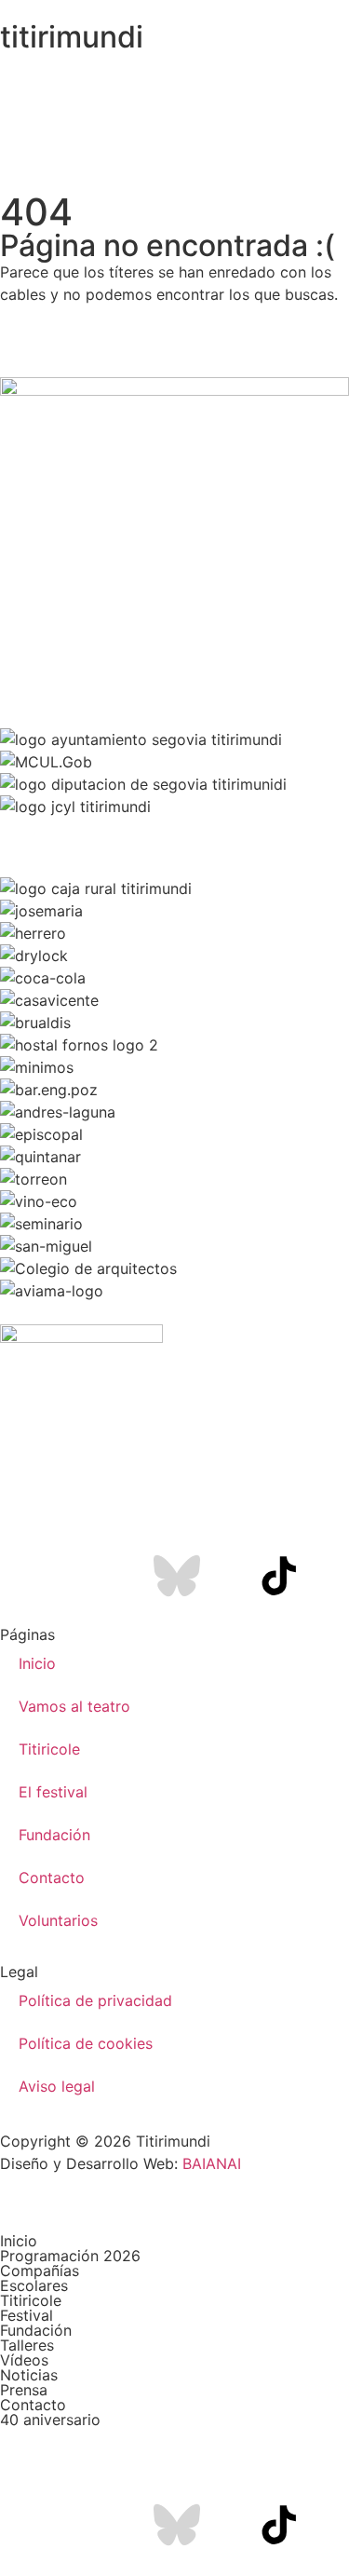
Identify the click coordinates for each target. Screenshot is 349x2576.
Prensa (24, 2390)
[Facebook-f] (74, 1576)
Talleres (27, 2345)
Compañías (40, 2271)
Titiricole (49, 1749)
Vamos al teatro (74, 1706)
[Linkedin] (228, 1576)
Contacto (52, 1878)
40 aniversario (50, 2420)
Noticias (29, 2375)
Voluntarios (58, 1920)
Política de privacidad (95, 2000)
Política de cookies (86, 2043)
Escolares (34, 2285)
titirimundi (72, 37)
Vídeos (24, 2360)
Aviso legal (57, 2086)
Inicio (37, 1663)
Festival (27, 2315)
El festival (53, 1792)
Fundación (54, 1835)
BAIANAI (212, 2163)
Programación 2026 (70, 2256)
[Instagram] (23, 1576)
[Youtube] (126, 1576)
